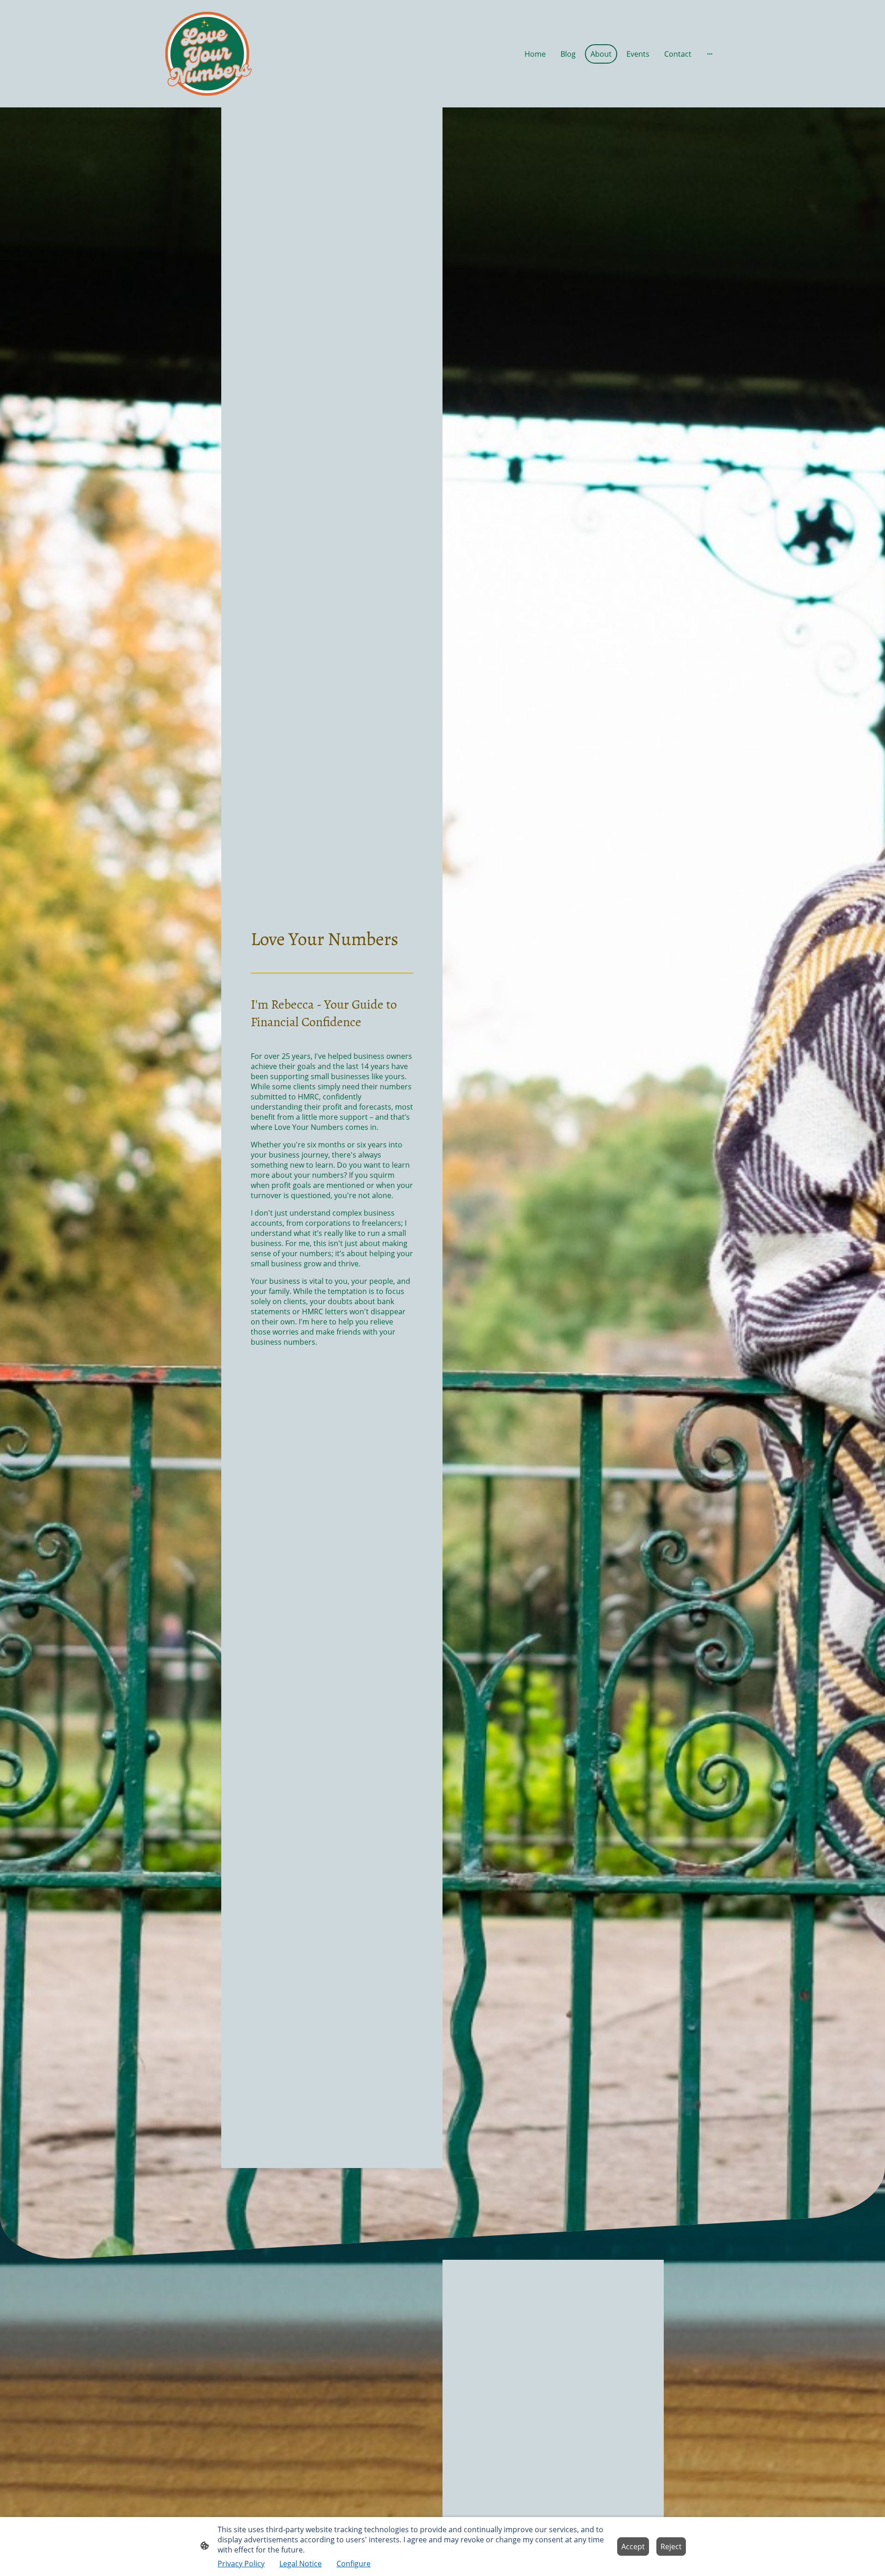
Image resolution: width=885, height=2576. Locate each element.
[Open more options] (710, 54)
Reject (671, 2546)
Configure (354, 2564)
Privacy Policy (241, 2564)
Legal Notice (301, 2564)
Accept (633, 2546)
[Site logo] (207, 54)
